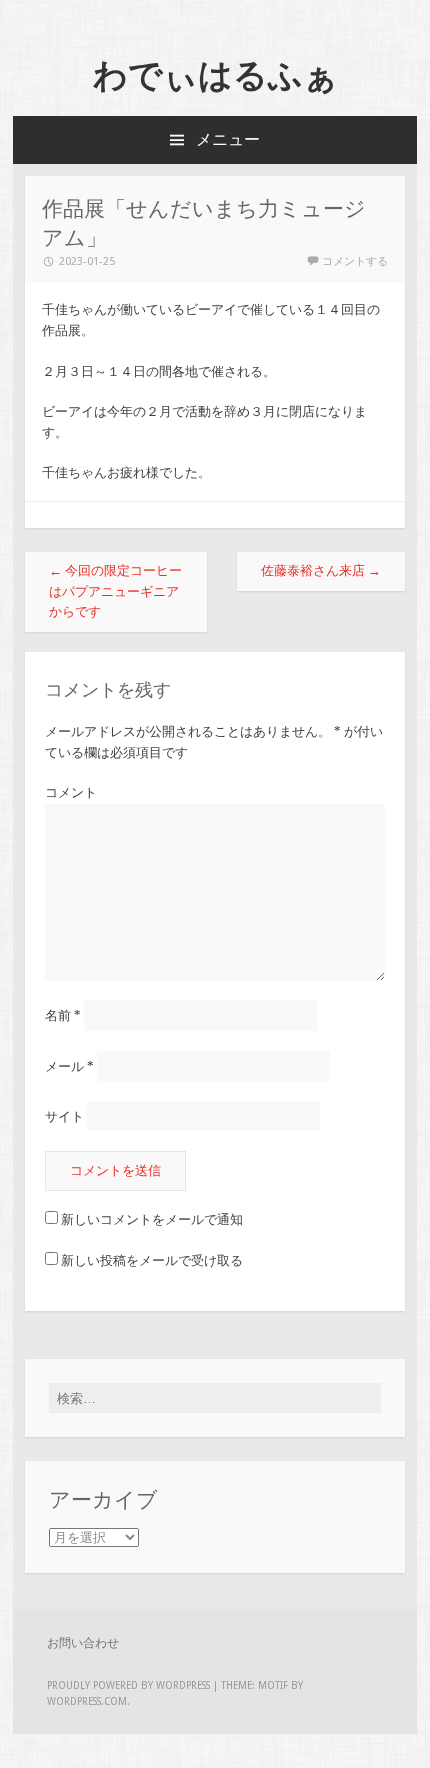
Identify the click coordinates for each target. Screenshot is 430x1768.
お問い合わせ (83, 1643)
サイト (64, 1115)
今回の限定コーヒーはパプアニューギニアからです (115, 591)
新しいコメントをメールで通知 (152, 1219)
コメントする (355, 261)
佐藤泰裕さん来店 (321, 570)
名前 (63, 1015)
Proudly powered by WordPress (128, 1685)
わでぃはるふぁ (215, 75)
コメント (71, 792)
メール (69, 1065)
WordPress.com (87, 1701)
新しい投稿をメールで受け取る (152, 1260)
